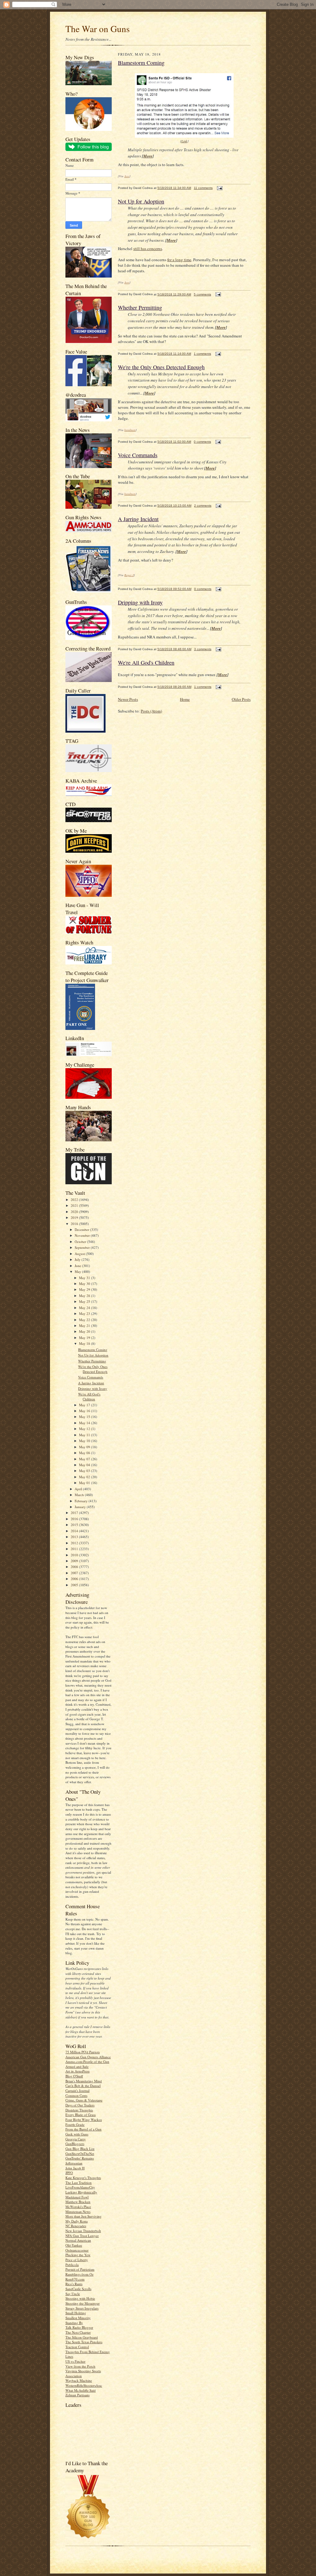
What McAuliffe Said (81, 2390)
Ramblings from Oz (79, 2274)
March (80, 1495)
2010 (75, 1555)
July (78, 1259)
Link (184, 141)
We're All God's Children (89, 1397)
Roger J (129, 575)
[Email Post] (219, 188)
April (79, 1489)
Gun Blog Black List (80, 2149)
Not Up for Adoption (93, 1355)
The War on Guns (98, 29)
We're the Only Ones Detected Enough (93, 1369)
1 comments (202, 354)
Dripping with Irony (93, 1388)
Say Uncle (73, 2294)
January (81, 1507)
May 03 (85, 1471)
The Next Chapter (78, 2332)
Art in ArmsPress (77, 2071)
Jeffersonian (74, 2163)
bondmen (130, 430)
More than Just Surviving (83, 2216)
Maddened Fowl (77, 2197)
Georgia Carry (76, 2139)
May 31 (85, 1278)
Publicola (72, 2265)
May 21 (85, 1326)
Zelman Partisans (77, 2395)
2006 (75, 1579)
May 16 (85, 1411)
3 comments (203, 649)
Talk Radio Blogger (79, 2327)
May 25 (85, 1301)
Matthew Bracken (78, 2202)
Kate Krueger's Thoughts (83, 2178)
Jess (127, 176)
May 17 (85, 1405)
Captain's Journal (77, 2091)
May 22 (85, 1320)
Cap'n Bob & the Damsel (83, 2086)
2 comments (203, 506)
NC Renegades (76, 2226)
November (83, 1235)
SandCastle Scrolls (78, 2289)
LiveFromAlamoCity (80, 2187)
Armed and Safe (77, 2066)
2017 (75, 1513)
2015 (75, 1525)
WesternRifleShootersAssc (84, 2385)
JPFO (69, 2173)
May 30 (85, 1284)
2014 (75, 1531)
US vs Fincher (75, 2361)
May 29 (85, 1289)
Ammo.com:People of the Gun (87, 2062)
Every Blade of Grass (81, 2115)
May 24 (85, 1308)
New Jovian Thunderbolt (83, 2231)
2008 (75, 1567)
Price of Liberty (77, 2260)
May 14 (85, 1423)
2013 (75, 1537)
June (78, 1266)
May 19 (85, 1338)
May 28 (85, 1296)
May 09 (85, 1447)
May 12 (85, 1429)
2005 (75, 1585)
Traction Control (77, 2347)
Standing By (74, 2323)
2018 (75, 1224)
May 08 (85, 1453)
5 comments (202, 294)
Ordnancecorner (77, 2250)
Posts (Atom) (151, 711)
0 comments (202, 442)
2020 (75, 1212)
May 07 (85, 1459)
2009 (75, 1561)
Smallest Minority (78, 2318)
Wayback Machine (79, 2380)
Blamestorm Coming (93, 1350)
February (82, 1501)
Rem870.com (75, 2279)
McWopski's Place (78, 2207)
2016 (75, 1519)
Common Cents (76, 2095)
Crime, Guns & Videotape (84, 2100)
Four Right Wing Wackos (84, 2120)
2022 (75, 1200)
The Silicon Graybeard (82, 2337)
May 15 (85, 1417)
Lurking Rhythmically (81, 2192)
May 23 (85, 1313)
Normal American (78, 2240)
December (82, 1229)
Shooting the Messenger (83, 2303)
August (80, 1254)
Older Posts (241, 699)
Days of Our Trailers (80, 2105)
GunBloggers (75, 2144)
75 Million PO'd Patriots (83, 2052)
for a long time (179, 260)
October (81, 1242)
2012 (75, 1543)
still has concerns (148, 249)
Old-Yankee (74, 2245)
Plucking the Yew (78, 2255)
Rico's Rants (74, 2284)
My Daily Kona (77, 2221)
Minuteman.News (78, 2212)
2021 (75, 1205)
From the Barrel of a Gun (83, 2129)
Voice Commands (91, 1377)
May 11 (85, 1435)
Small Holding (76, 2313)
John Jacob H (75, 2168)
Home (185, 699)
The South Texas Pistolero (84, 2342)
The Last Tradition (79, 2183)
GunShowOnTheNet (80, 2154)
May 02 (85, 1477)
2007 (75, 1573)
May (78, 1271)
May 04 (85, 1465)
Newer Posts (128, 699)
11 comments (203, 188)
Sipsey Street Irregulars (82, 2308)
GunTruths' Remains (80, 2158)
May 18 (85, 1343)
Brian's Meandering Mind (84, 2081)
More (148, 156)
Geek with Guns (77, 2134)
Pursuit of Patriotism (80, 2269)
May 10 (85, 1441)
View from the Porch (80, 2366)
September (83, 1247)
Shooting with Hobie (80, 2298)
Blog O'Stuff (74, 2076)
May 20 (85, 1331)
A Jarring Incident (91, 1383)
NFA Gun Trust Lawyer (82, 2236)
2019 (75, 1217)
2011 (75, 1549)
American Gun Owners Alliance (88, 2057)
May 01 (85, 1483)
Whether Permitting (92, 1361)
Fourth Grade (75, 2124)
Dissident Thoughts (79, 2110)
